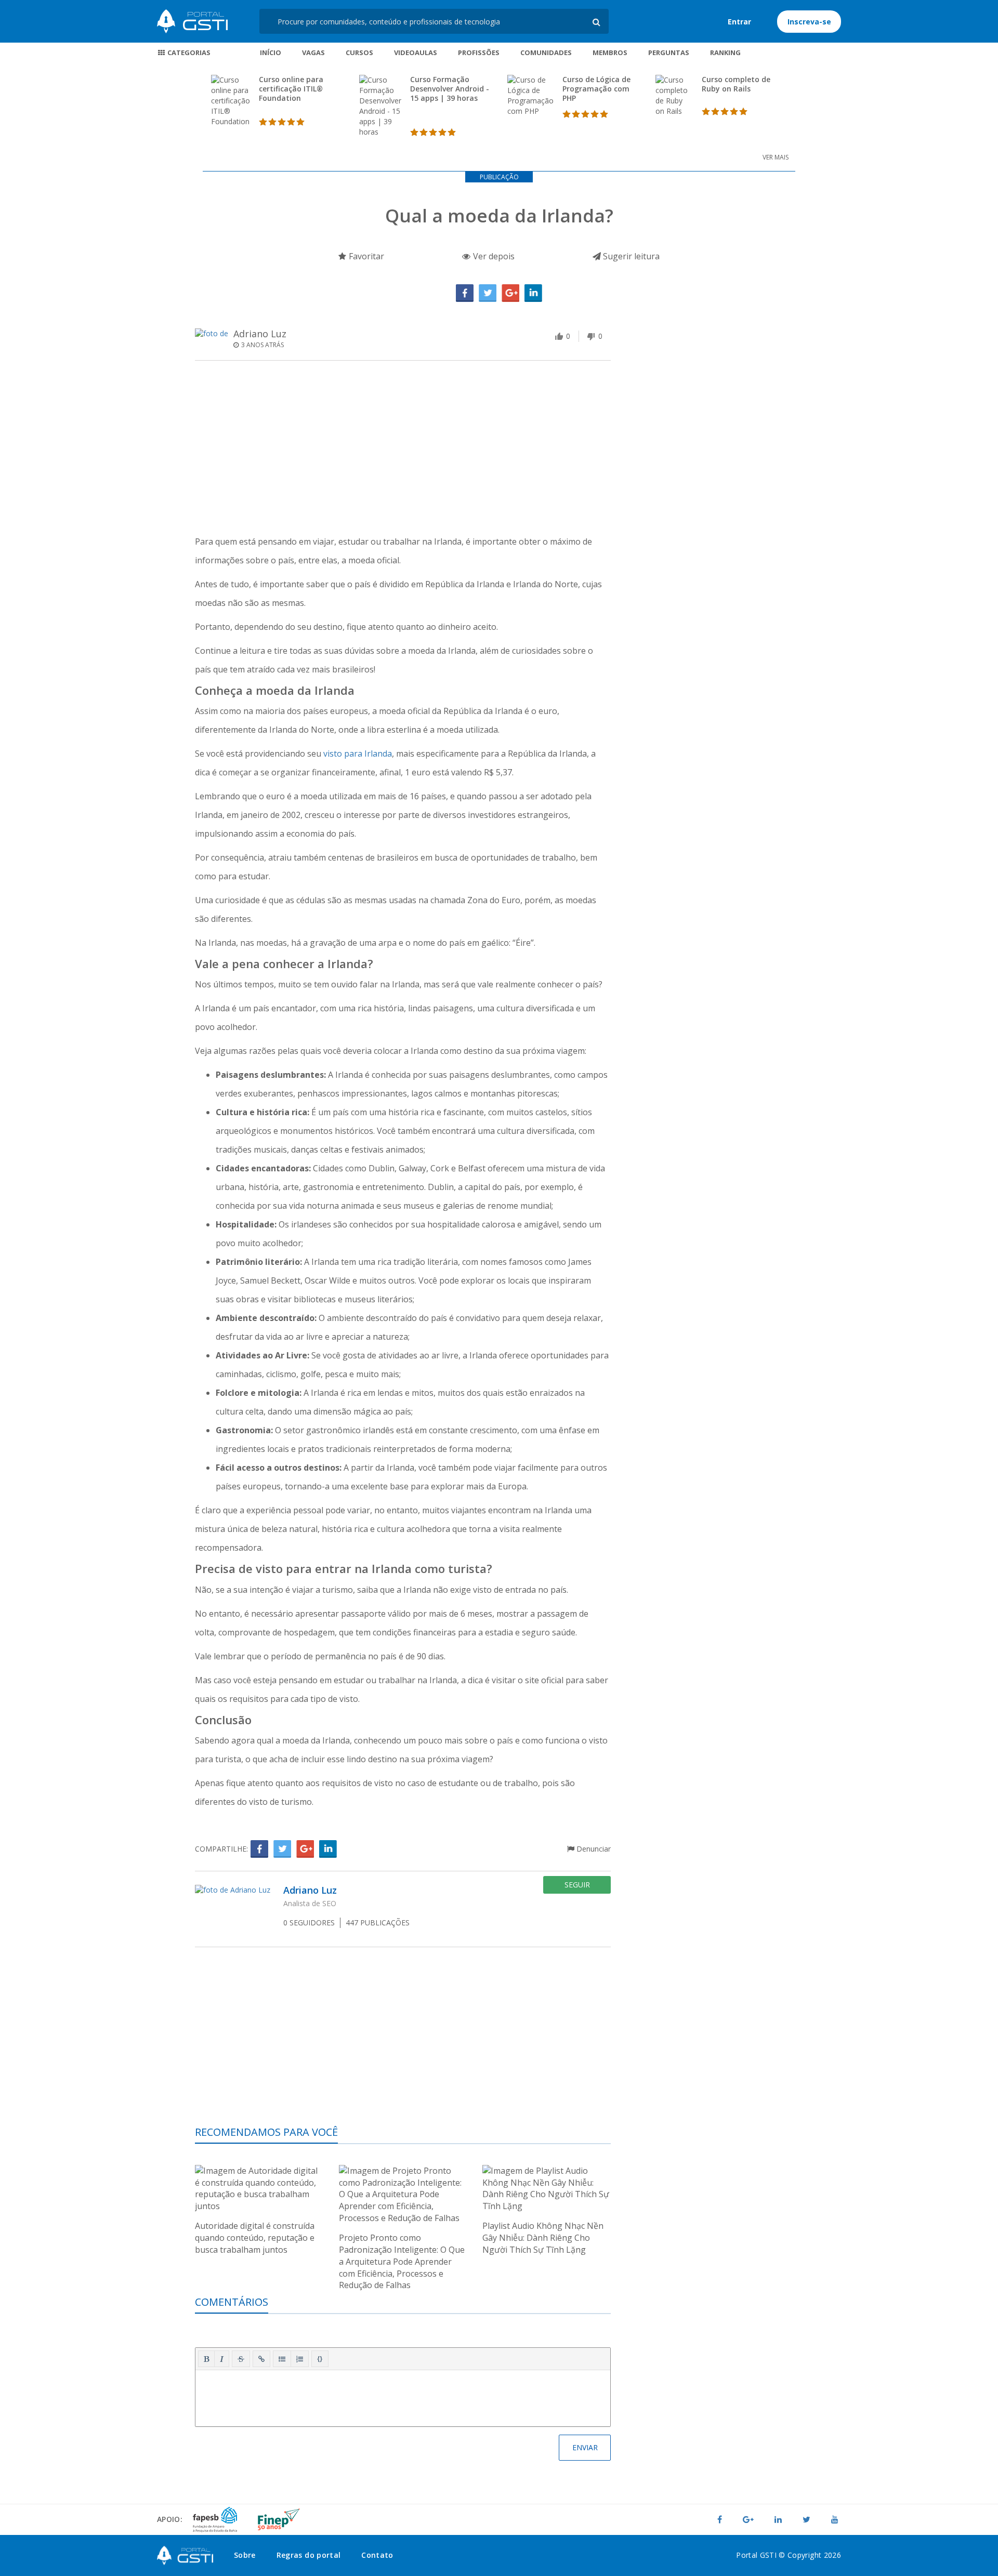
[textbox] (403, 2396)
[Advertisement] (403, 449)
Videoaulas (416, 52)
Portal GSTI (192, 21)
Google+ (510, 293)
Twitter (488, 293)
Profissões (479, 52)
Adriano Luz (260, 334)
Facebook (465, 293)
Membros (610, 52)
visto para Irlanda (358, 754)
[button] (206, 2359)
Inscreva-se (809, 22)
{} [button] (320, 2358)
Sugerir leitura (630, 256)
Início (271, 52)
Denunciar (593, 1849)
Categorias (188, 52)
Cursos (359, 52)
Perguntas (669, 52)
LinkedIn (533, 293)
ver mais (776, 157)
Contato (377, 2555)
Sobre (245, 2555)
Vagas (313, 52)
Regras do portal (309, 2555)
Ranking (725, 52)
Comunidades (546, 52)
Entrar (739, 22)
